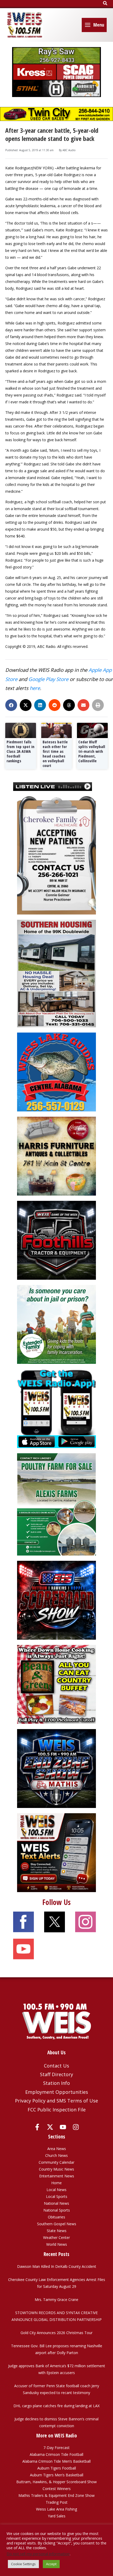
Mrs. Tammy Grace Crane (56, 2300)
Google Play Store (48, 679)
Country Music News (56, 2169)
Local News (56, 2190)
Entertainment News (57, 2176)
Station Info (56, 2083)
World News (57, 2244)
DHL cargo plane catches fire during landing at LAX (56, 2406)
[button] (105, 3)
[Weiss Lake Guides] (56, 1072)
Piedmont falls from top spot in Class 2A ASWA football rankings (20, 751)
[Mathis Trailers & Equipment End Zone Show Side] (56, 1768)
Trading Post (57, 2502)
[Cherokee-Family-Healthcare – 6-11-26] (56, 855)
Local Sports (57, 2196)
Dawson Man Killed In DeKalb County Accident (57, 2266)
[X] (50, 2127)
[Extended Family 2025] (56, 1324)
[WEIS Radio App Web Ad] (56, 1408)
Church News (56, 2155)
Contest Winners (57, 2489)
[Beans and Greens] (56, 1684)
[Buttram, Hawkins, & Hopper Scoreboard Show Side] (56, 1600)
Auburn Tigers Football (57, 2468)
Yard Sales (57, 2516)
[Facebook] (37, 2127)
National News (56, 2203)
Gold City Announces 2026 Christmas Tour (56, 2333)
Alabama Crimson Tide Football (56, 2454)
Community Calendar (56, 2162)
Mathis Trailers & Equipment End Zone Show (56, 2495)
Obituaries (56, 2217)
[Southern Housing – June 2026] (56, 973)
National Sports (57, 2210)
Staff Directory (56, 2074)
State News (57, 2231)
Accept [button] (51, 2564)
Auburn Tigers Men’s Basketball (57, 2475)
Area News (57, 2149)
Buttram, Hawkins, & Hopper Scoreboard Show (56, 2482)
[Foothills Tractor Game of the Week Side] (56, 1240)
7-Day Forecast (56, 2448)
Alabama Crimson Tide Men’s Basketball (56, 2461)
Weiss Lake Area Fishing (56, 2509)
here (35, 688)
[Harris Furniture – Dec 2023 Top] (56, 1156)
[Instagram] (76, 2127)
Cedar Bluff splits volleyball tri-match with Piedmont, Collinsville (92, 751)
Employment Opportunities (57, 2092)
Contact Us (56, 2066)
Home (56, 2183)
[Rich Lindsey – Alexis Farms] (56, 1504)
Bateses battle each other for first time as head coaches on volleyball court (55, 754)
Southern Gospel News (57, 2224)
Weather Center (56, 2237)
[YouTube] (63, 2127)
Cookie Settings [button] (23, 2564)
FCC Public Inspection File (57, 2110)
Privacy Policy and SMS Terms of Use (56, 2101)
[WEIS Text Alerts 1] (56, 1852)
